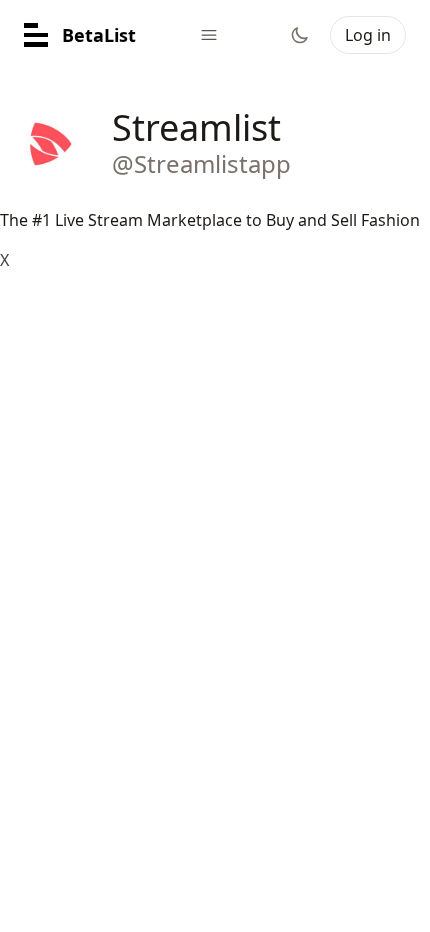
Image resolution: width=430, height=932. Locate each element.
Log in (368, 35)
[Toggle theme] (300, 35)
